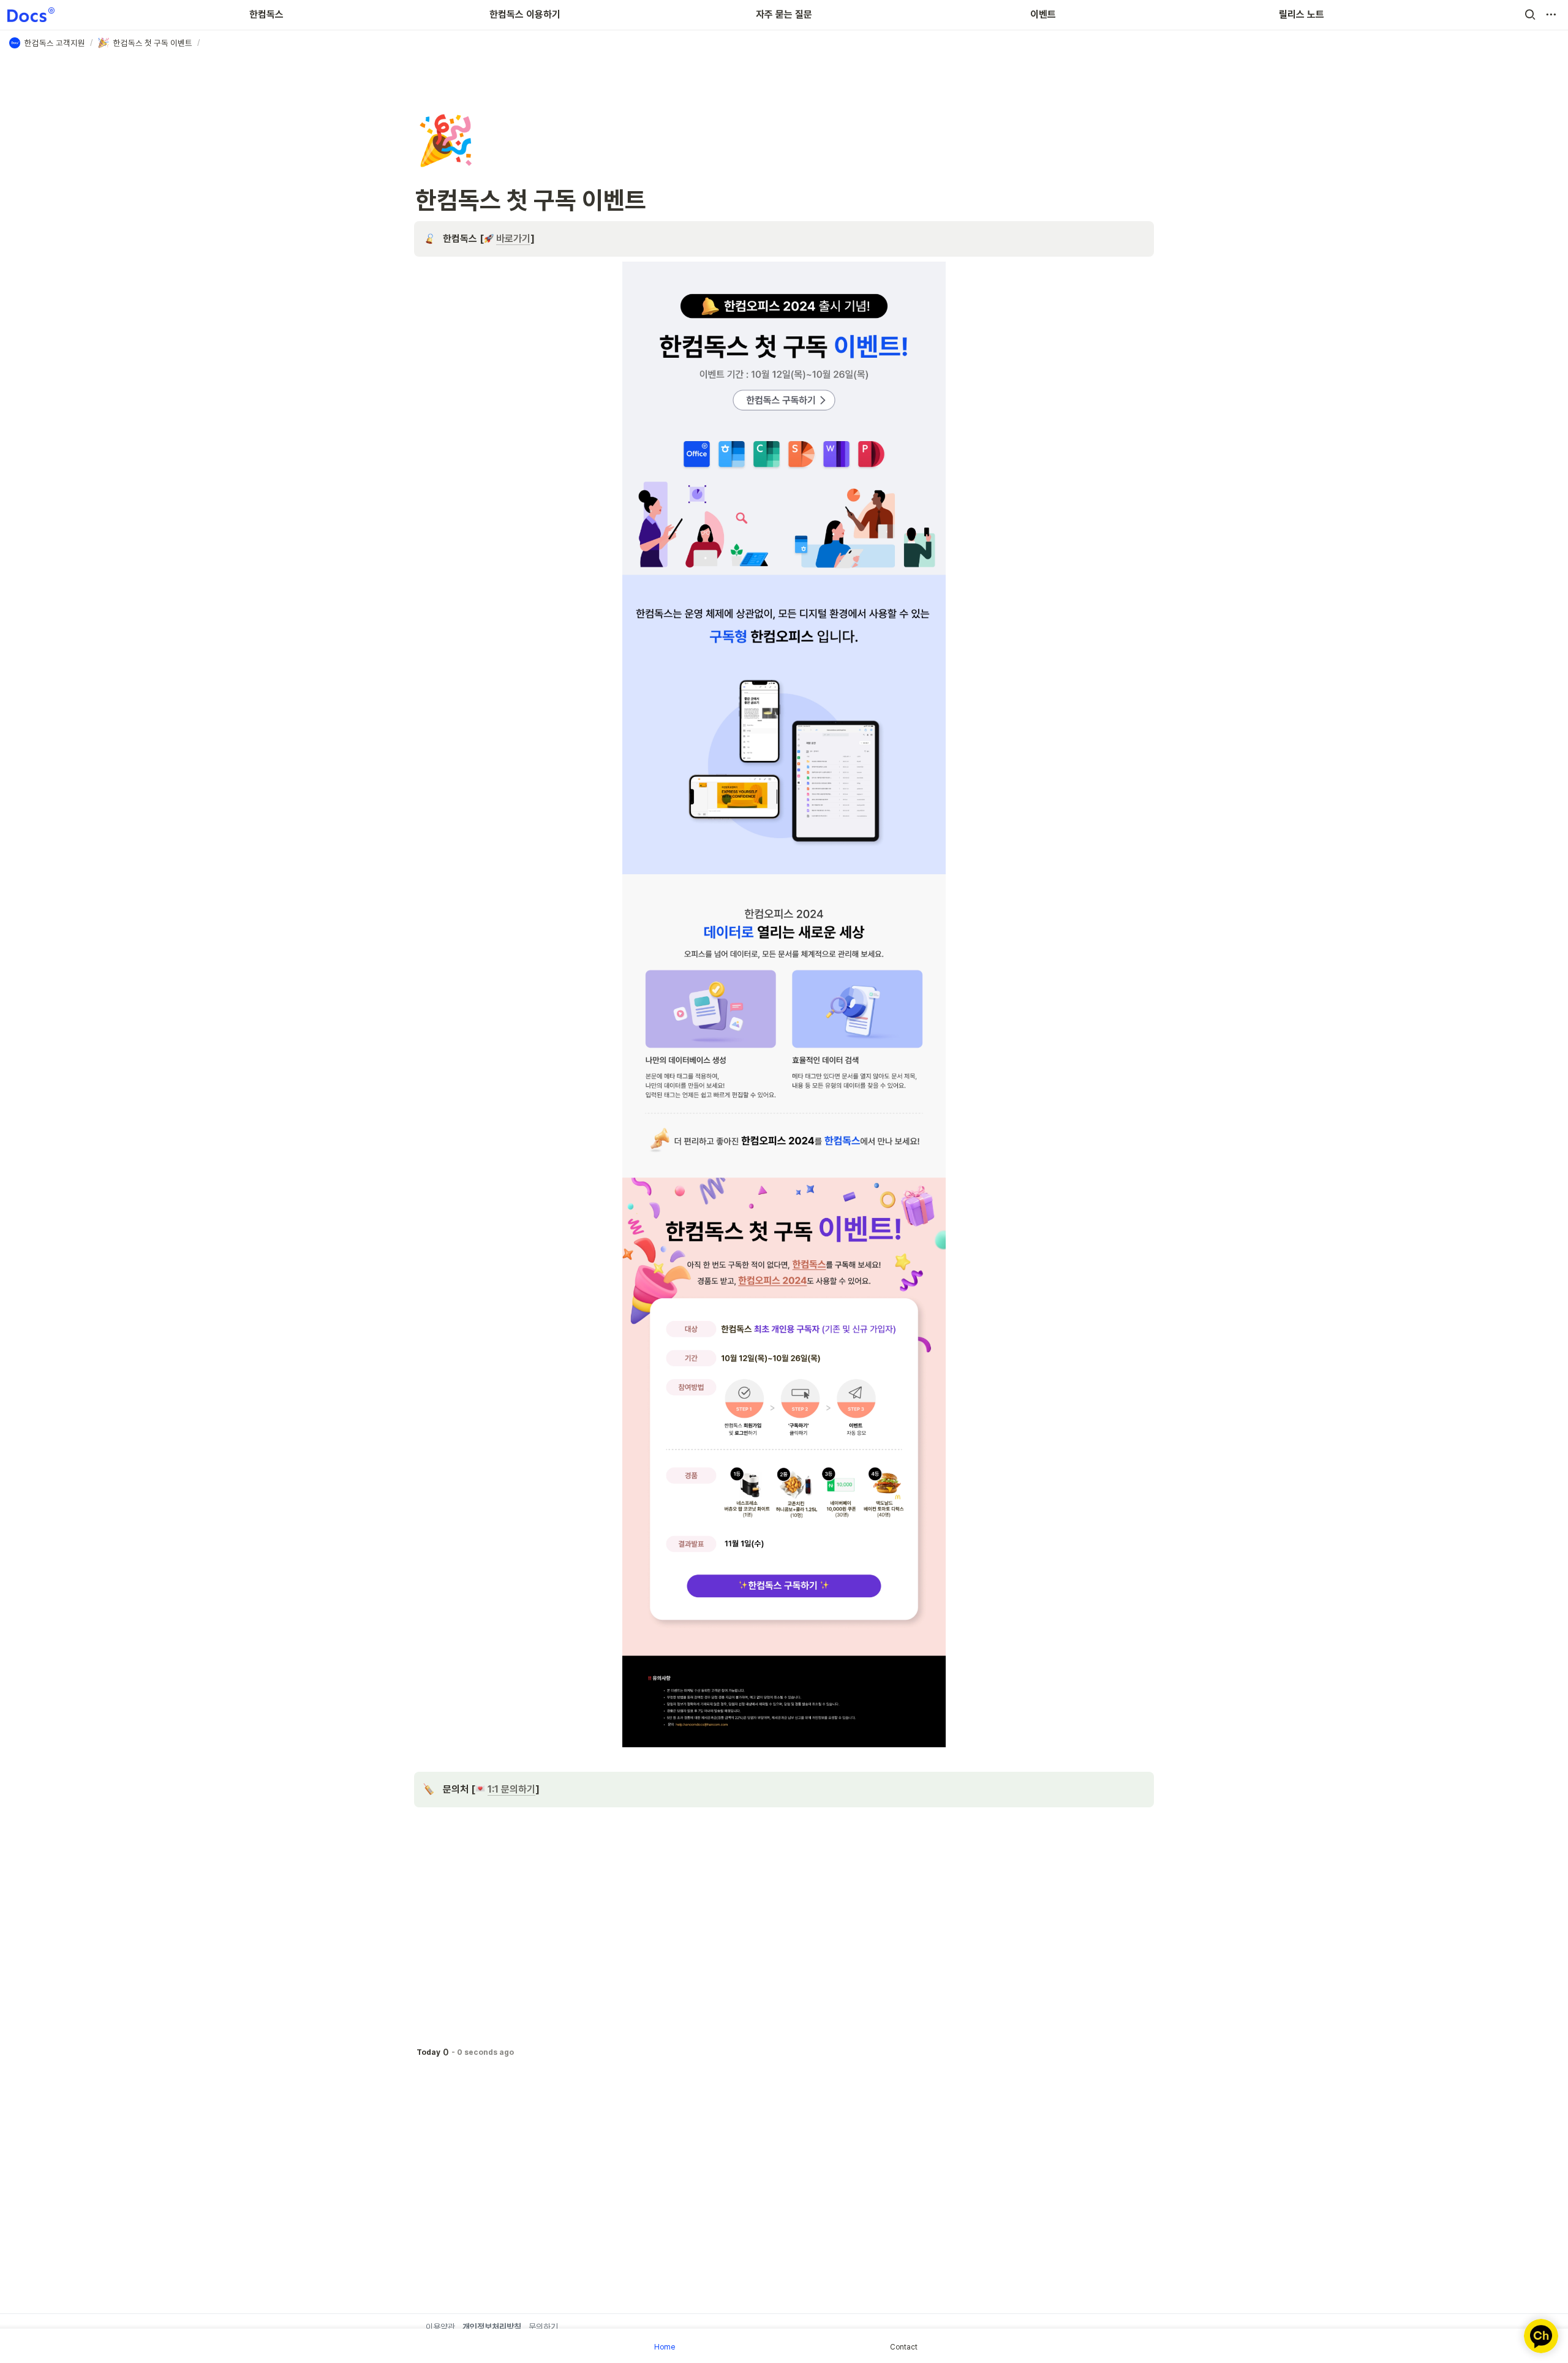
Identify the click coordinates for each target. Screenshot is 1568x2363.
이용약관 (440, 2327)
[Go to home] (31, 15)
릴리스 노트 (1302, 14)
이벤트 (1043, 14)
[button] (1530, 15)
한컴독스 (266, 14)
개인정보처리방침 (492, 2327)
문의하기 (543, 2327)
